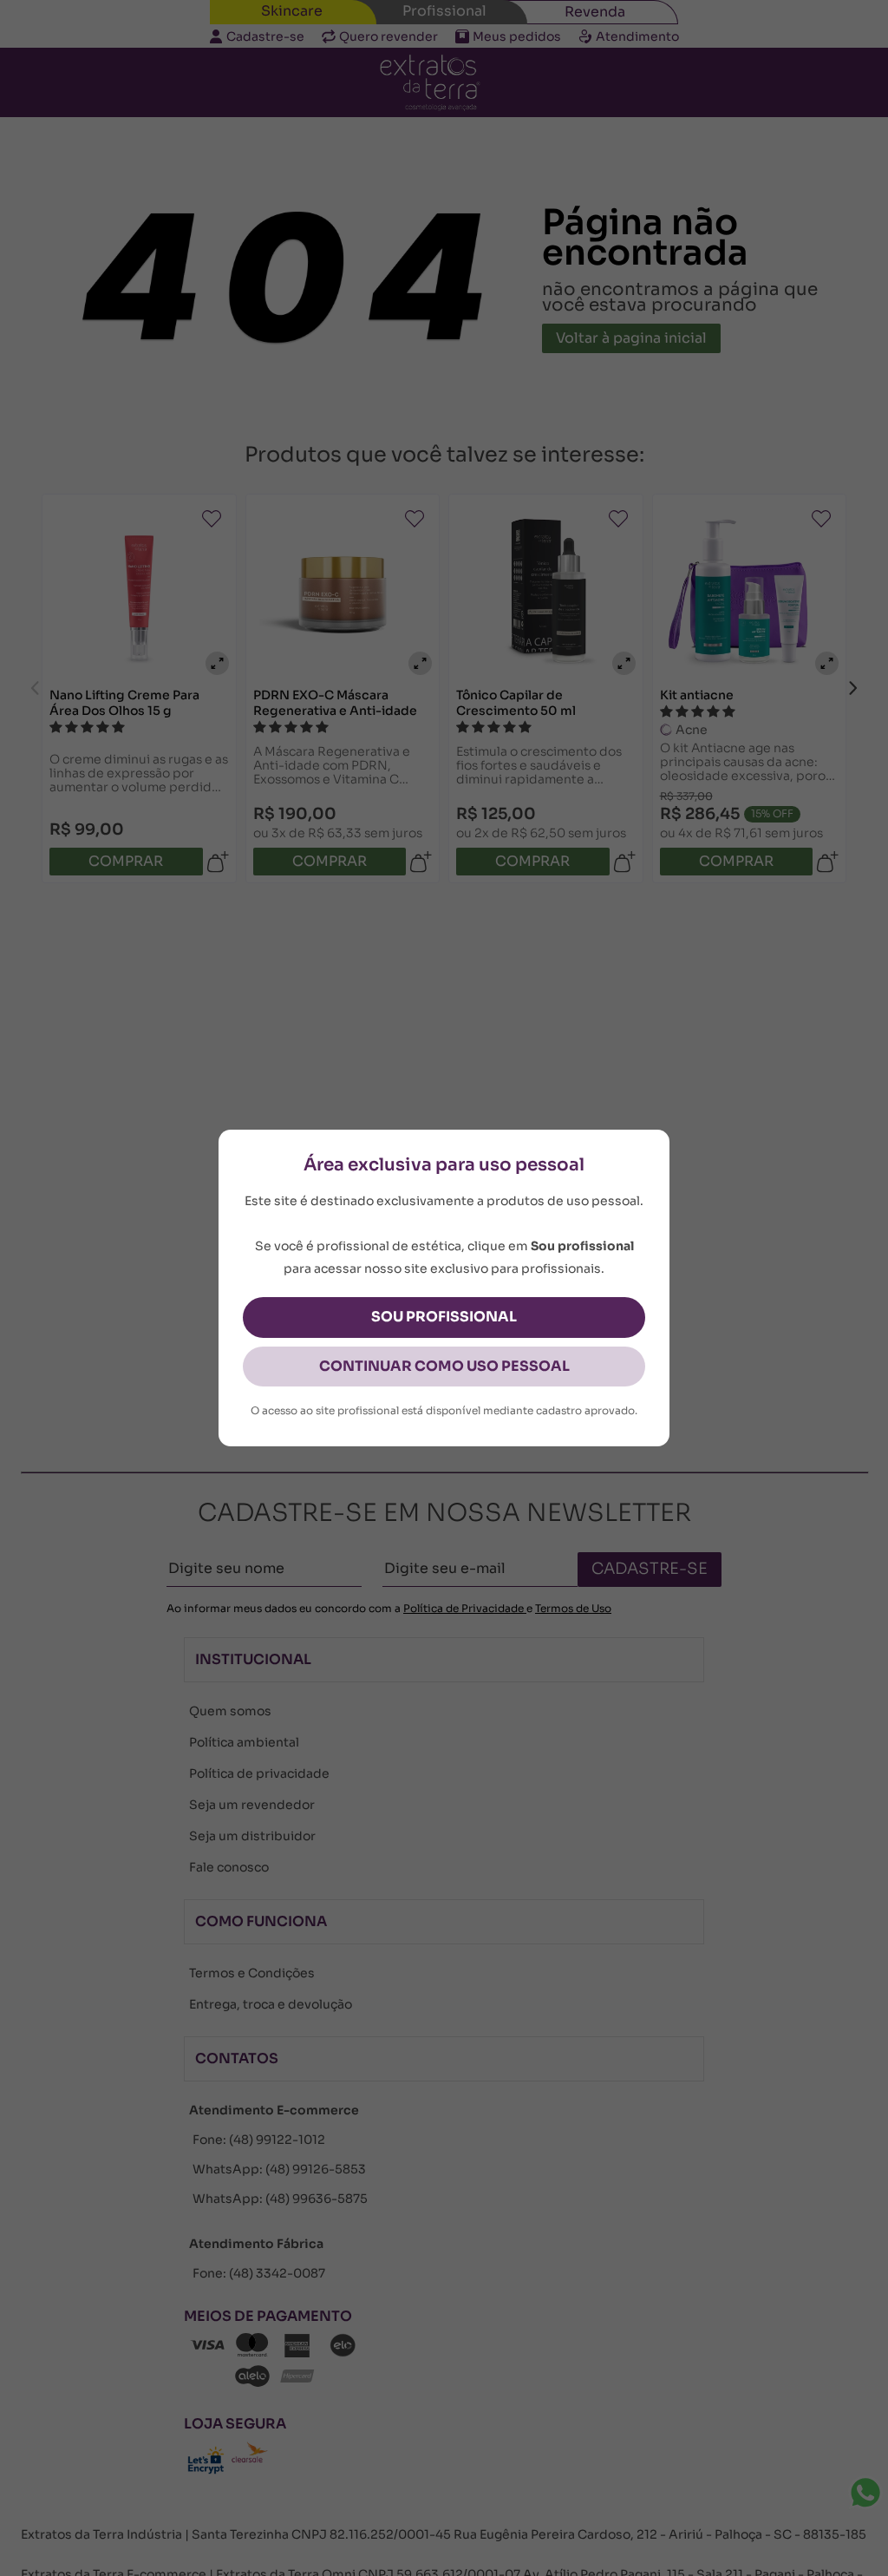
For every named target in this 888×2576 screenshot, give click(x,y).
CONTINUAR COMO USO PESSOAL (444, 1366)
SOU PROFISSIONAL (444, 1317)
